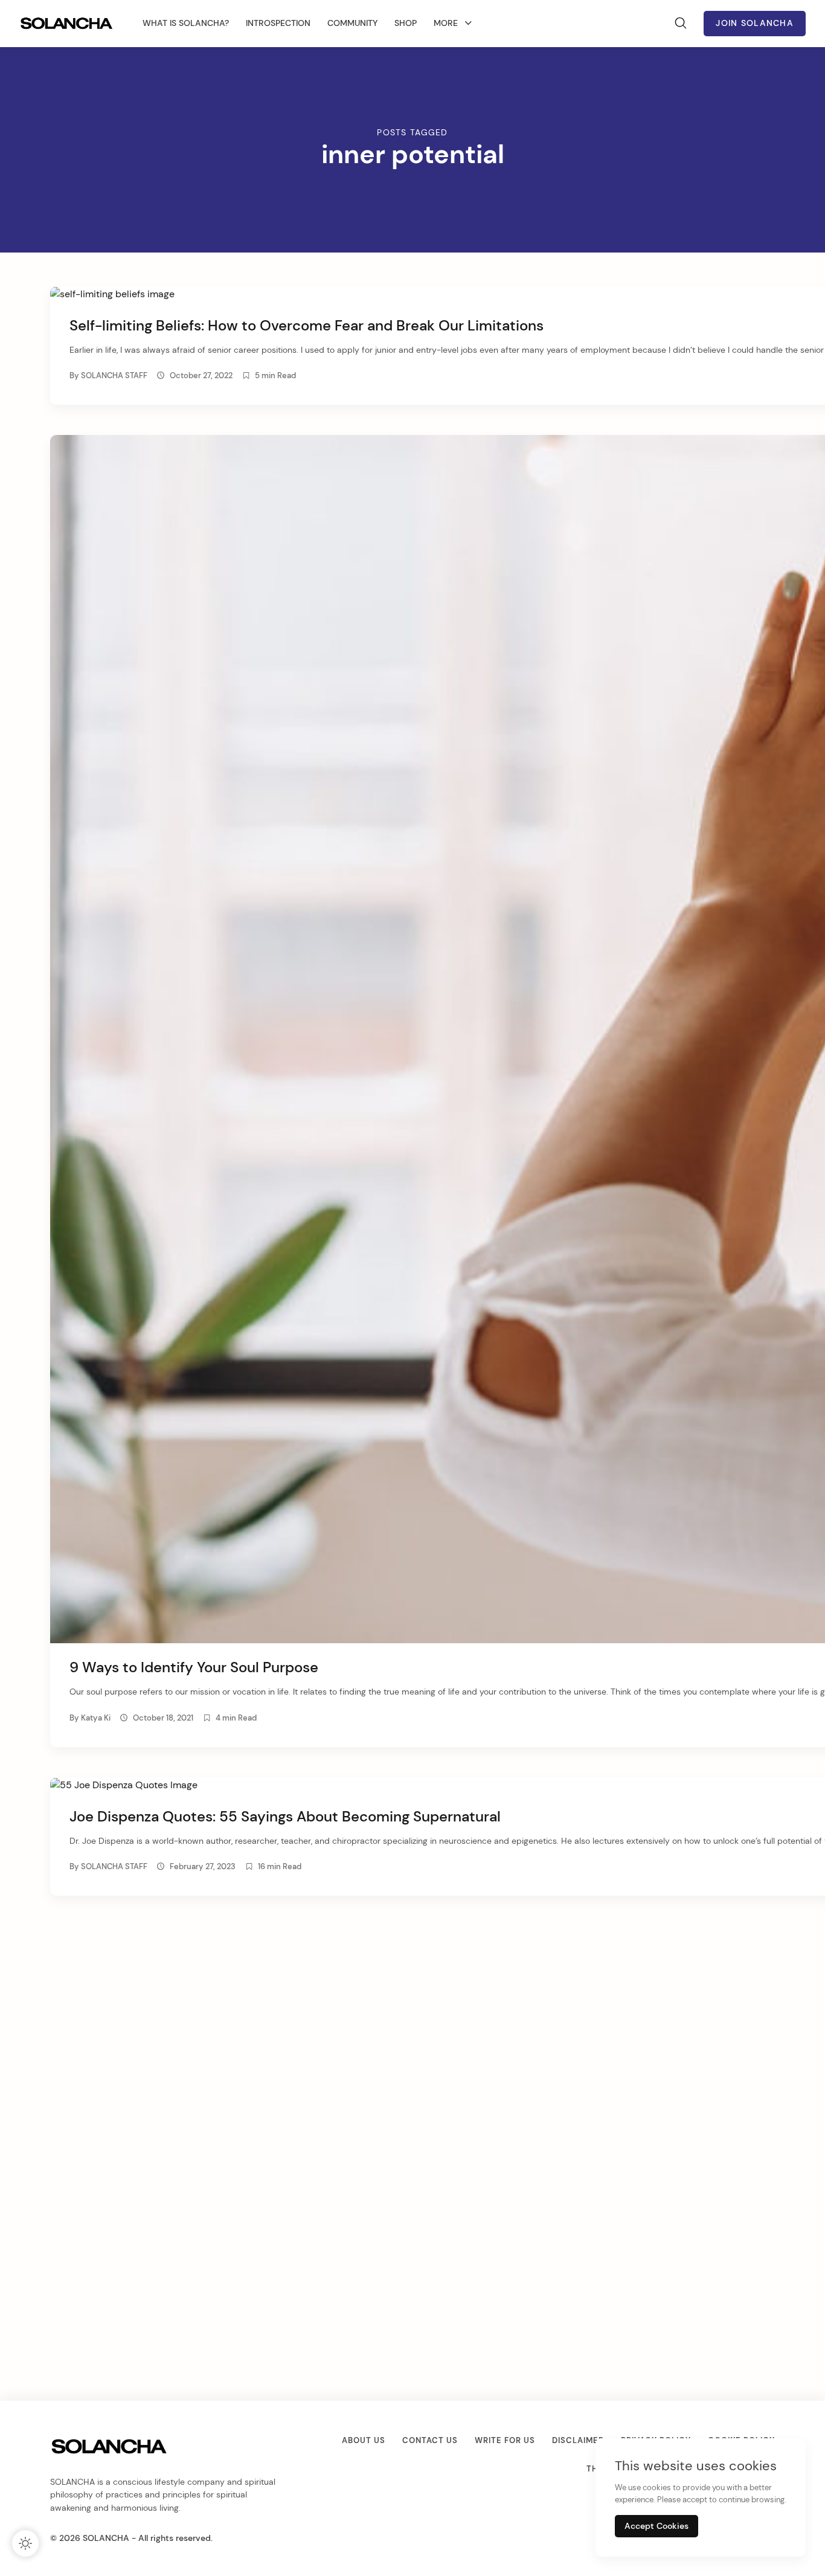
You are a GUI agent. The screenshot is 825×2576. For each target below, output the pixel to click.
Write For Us (505, 2440)
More (446, 23)
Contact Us (430, 2440)
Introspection (278, 23)
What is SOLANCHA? (186, 23)
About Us (364, 2440)
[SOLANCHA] (68, 24)
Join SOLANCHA (755, 23)
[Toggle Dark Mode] (25, 2543)
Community (352, 23)
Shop (406, 23)
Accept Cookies (656, 2526)
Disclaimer (578, 2440)
